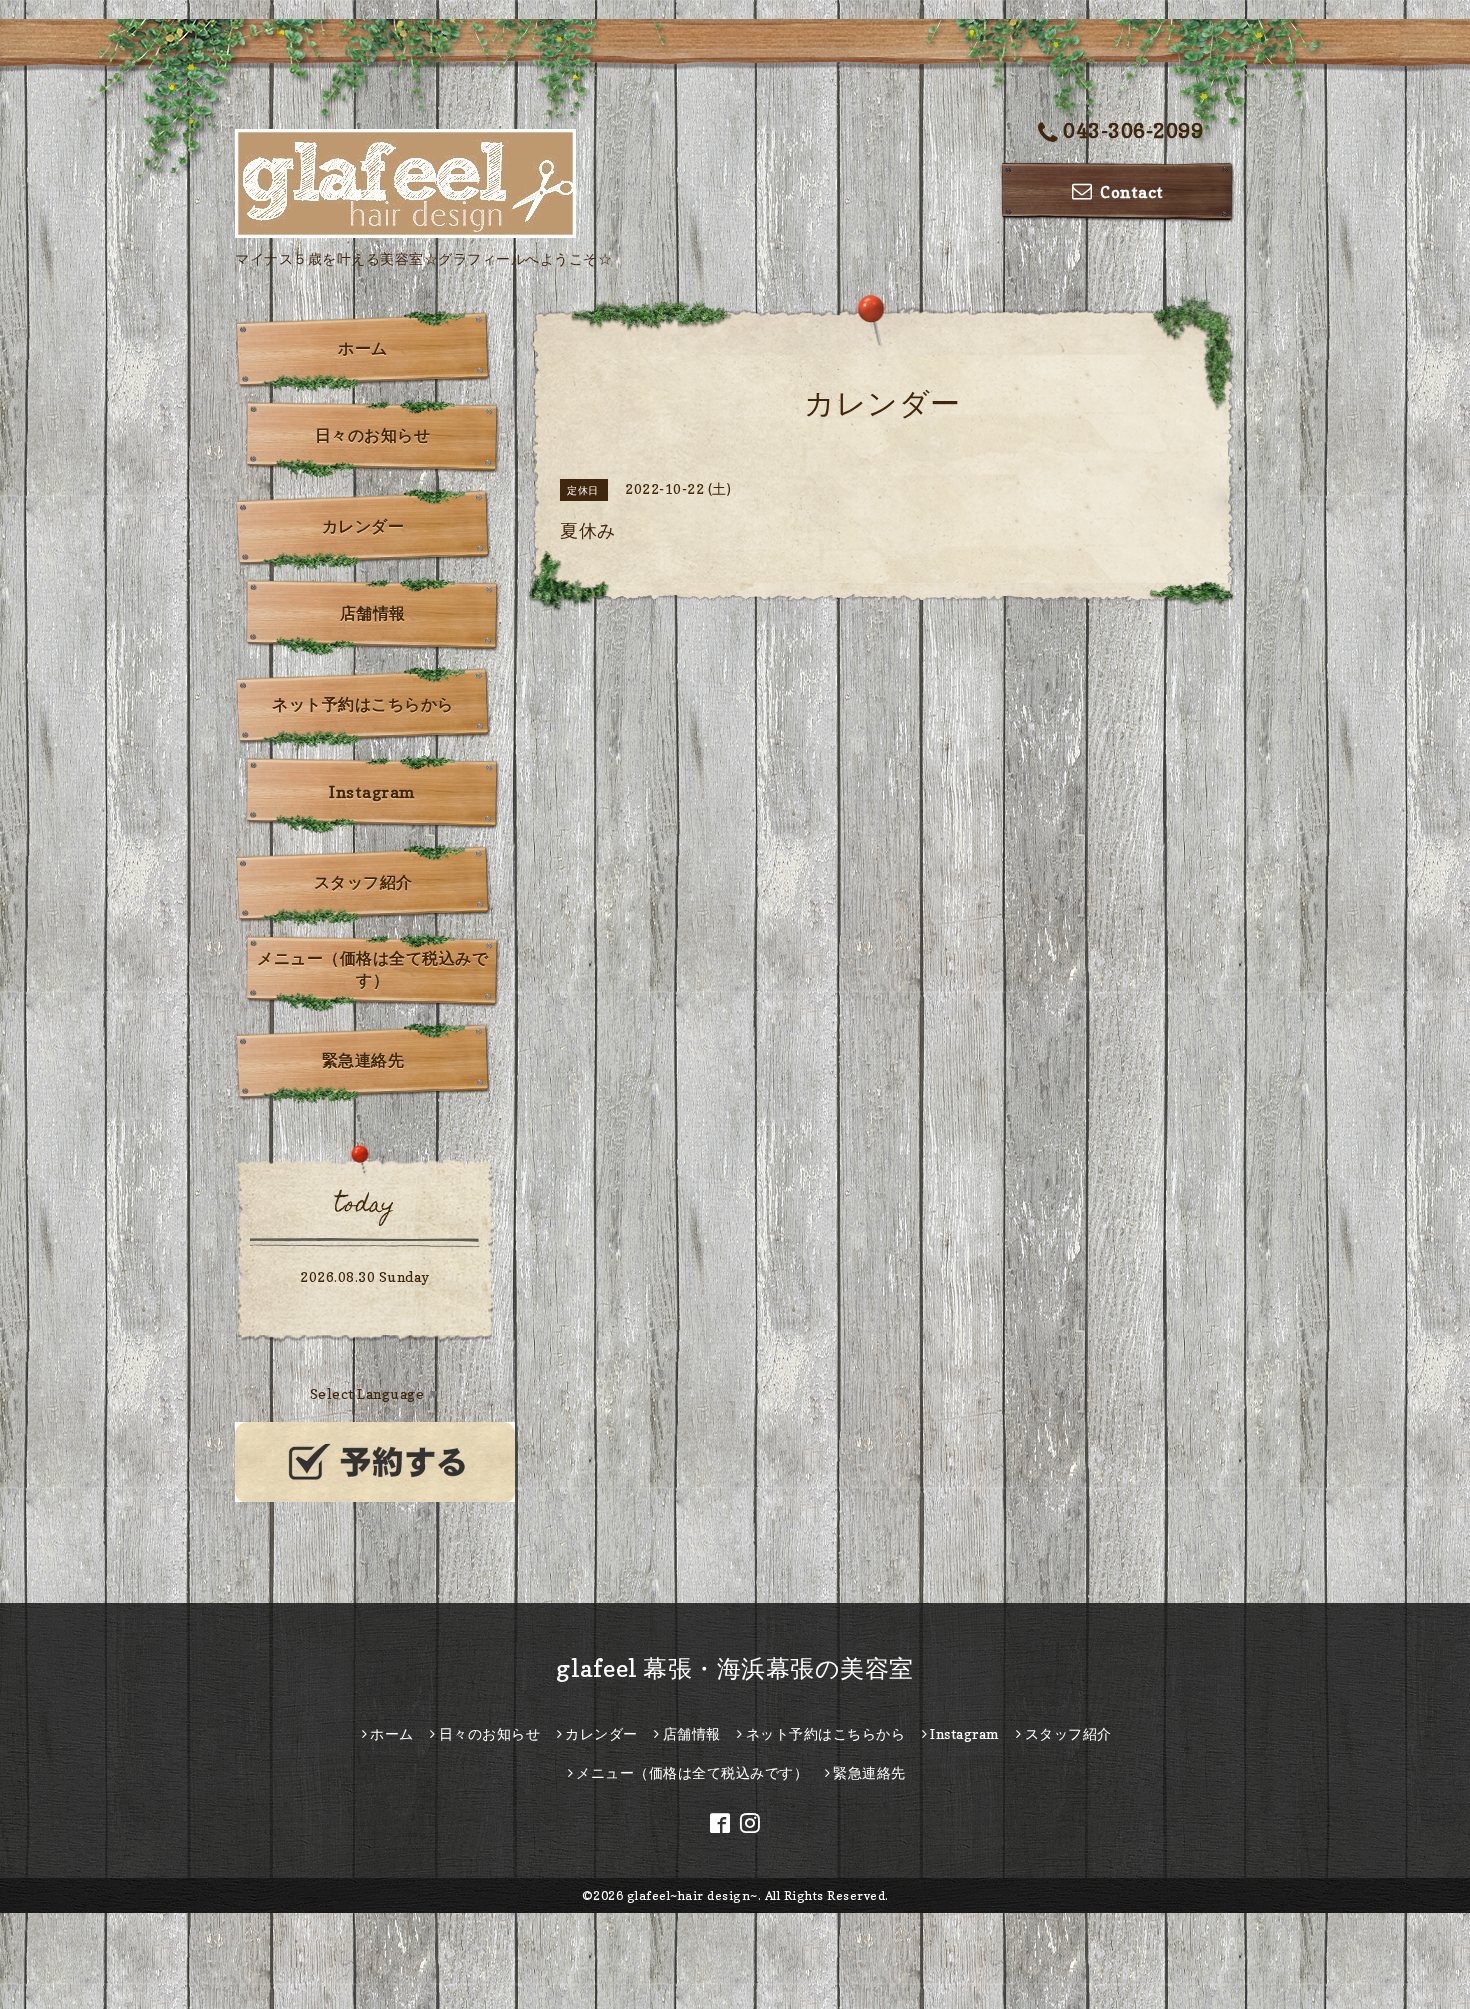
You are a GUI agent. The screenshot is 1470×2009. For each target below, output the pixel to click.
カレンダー (363, 526)
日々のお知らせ (373, 435)
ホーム (363, 348)
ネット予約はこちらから (363, 704)
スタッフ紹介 (363, 882)
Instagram (372, 792)
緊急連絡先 (363, 1060)
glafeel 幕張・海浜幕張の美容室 (735, 1668)
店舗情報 (373, 613)
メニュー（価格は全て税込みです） (372, 969)
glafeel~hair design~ (692, 1895)
